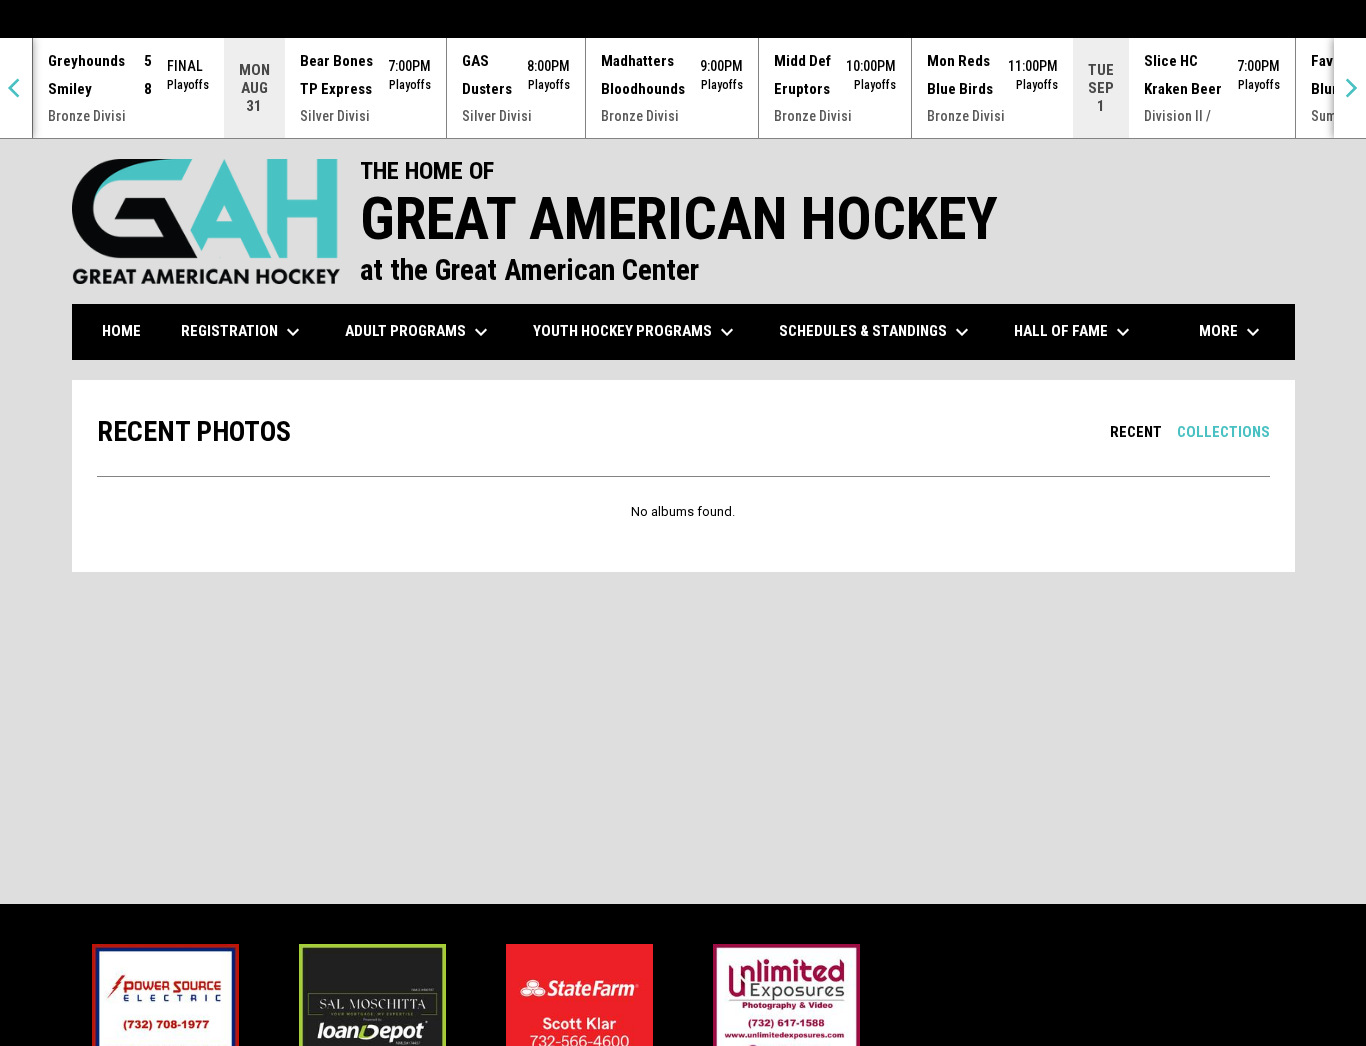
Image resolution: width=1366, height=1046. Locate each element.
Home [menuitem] (121, 331)
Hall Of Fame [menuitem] (1074, 332)
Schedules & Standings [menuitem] (876, 332)
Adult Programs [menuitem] (419, 332)
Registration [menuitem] (243, 332)
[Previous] (16, 88)
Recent (1136, 432)
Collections (1223, 432)
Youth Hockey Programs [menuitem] (636, 332)
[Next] (1350, 88)
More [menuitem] (1232, 332)
